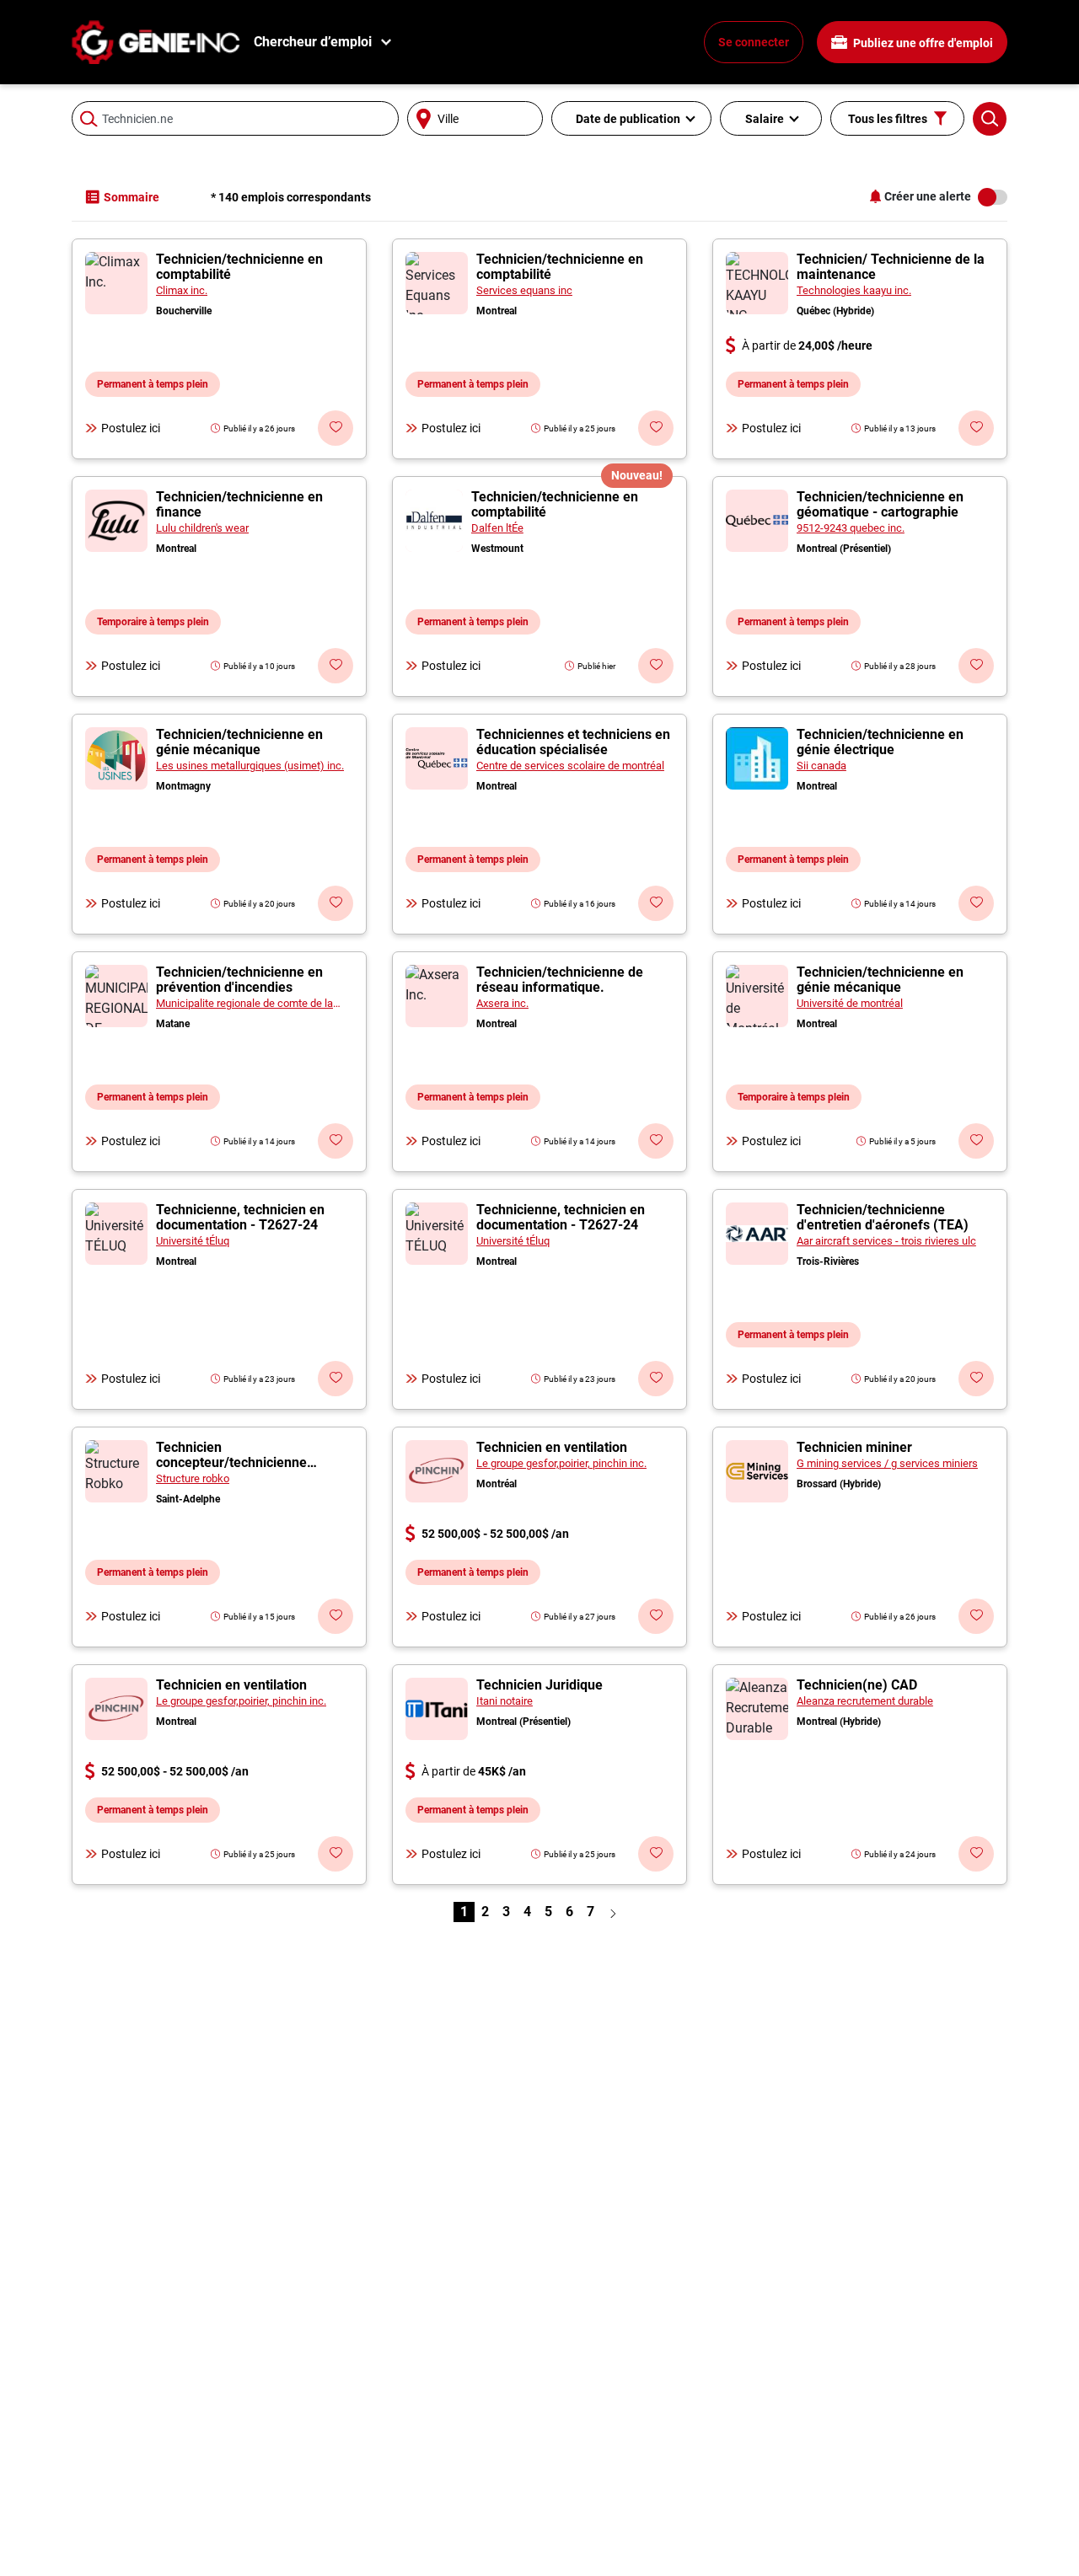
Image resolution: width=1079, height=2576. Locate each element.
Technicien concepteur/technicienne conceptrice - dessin (231, 1462)
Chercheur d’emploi (313, 42)
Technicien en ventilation (552, 1447)
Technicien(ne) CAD (857, 1685)
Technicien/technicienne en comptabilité (239, 267)
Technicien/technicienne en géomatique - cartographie (880, 504)
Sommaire (132, 197)
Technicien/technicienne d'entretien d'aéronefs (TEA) (883, 1217)
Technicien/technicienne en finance (239, 504)
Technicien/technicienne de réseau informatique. (560, 980)
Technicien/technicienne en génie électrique (880, 742)
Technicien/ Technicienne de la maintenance (891, 267)
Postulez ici (131, 428)
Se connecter (754, 42)
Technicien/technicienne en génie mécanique (239, 742)
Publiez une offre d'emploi (922, 43)
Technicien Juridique (539, 1685)
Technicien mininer (854, 1447)
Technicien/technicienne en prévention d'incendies (239, 980)
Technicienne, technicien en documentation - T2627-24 (240, 1217)
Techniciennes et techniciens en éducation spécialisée (573, 742)
